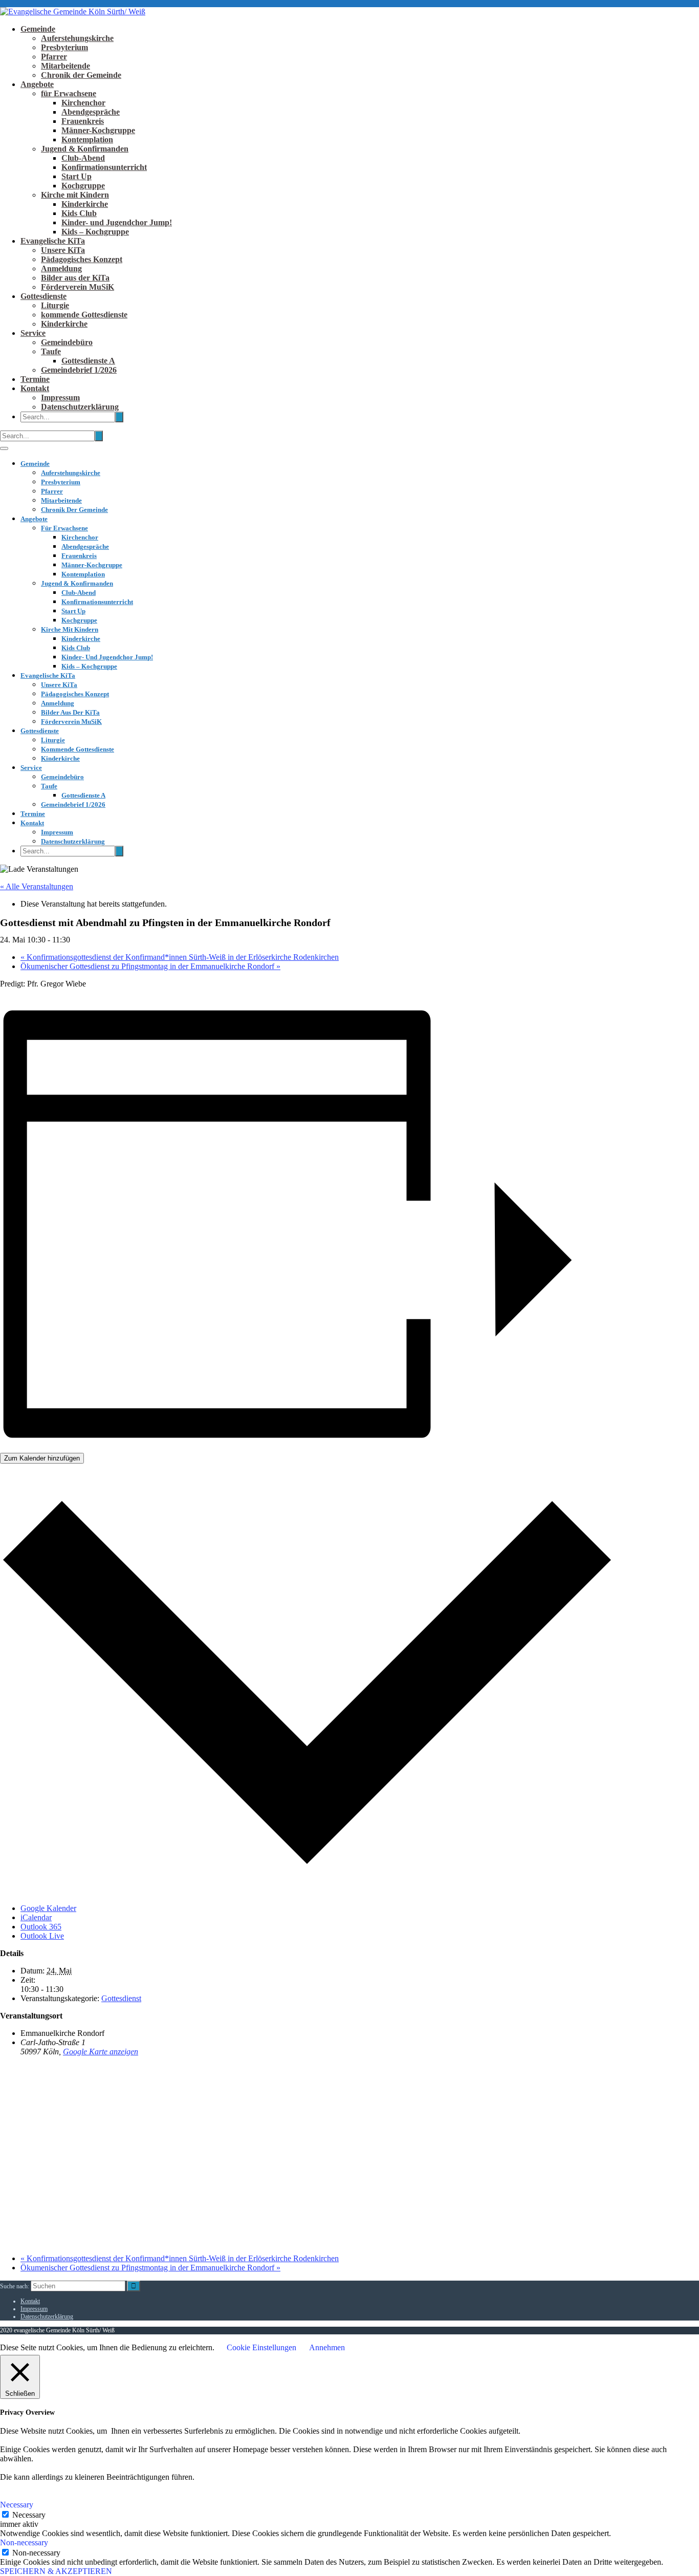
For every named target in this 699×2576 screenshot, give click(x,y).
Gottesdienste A (88, 361)
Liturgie (55, 305)
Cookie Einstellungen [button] (261, 2347)
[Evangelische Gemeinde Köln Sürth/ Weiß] (73, 12)
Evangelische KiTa (53, 241)
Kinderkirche (85, 204)
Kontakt (35, 388)
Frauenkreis (83, 121)
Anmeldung (61, 269)
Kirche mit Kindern (75, 195)
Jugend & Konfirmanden (85, 149)
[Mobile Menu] (4, 448)
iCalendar (36, 1917)
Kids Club (79, 213)
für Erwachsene (69, 93)
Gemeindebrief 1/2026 (79, 370)
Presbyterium (64, 47)
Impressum (60, 398)
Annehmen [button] (327, 2347)
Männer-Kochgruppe (98, 130)
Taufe (51, 351)
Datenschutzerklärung (80, 407)
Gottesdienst (121, 1998)
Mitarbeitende (65, 66)
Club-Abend (83, 158)
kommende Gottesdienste (84, 315)
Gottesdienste (43, 296)
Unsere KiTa (63, 250)
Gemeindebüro (67, 342)
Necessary (29, 2515)
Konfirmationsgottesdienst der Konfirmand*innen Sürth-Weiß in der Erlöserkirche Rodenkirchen (180, 957)
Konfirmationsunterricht (104, 167)
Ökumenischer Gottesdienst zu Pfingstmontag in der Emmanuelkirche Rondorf (150, 966)
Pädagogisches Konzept (82, 259)
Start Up (77, 176)
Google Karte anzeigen (101, 2052)
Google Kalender (48, 1908)
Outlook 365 (41, 1927)
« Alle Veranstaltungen (37, 886)
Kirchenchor (83, 103)
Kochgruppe (83, 186)
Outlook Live (42, 1936)
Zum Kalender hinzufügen (42, 1458)
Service (33, 333)
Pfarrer (54, 57)
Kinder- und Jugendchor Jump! (117, 222)
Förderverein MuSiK (78, 287)
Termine (35, 379)
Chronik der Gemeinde (81, 75)
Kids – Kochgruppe (95, 232)
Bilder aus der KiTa (75, 278)
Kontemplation (87, 139)
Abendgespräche (91, 112)
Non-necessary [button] (24, 2542)
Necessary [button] (17, 2505)
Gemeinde (38, 29)
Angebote (37, 84)
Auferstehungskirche (77, 38)
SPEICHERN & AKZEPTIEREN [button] (56, 2571)
